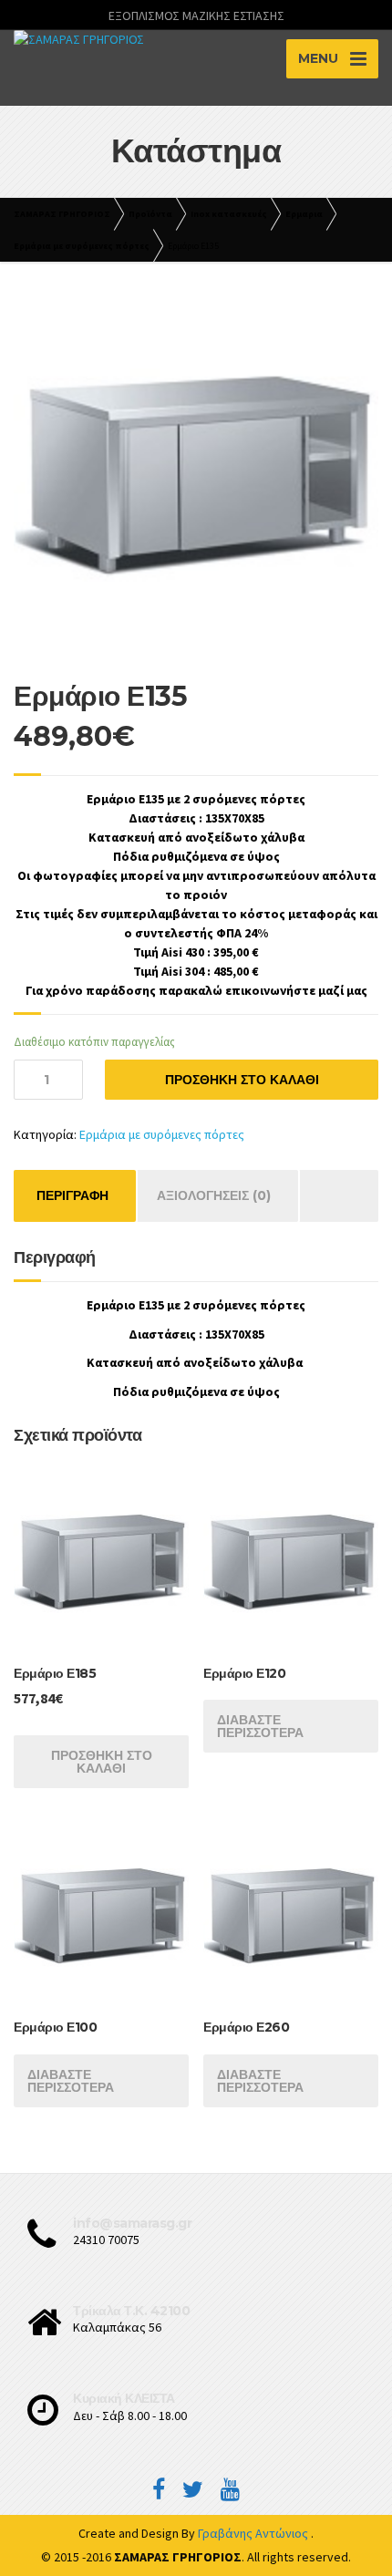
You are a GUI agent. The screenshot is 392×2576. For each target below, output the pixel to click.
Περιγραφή (72, 1195)
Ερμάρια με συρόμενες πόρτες (162, 1134)
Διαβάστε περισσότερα (260, 1726)
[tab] (72, 1196)
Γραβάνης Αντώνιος (254, 2533)
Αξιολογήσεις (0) (214, 1195)
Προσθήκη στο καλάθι (242, 1080)
